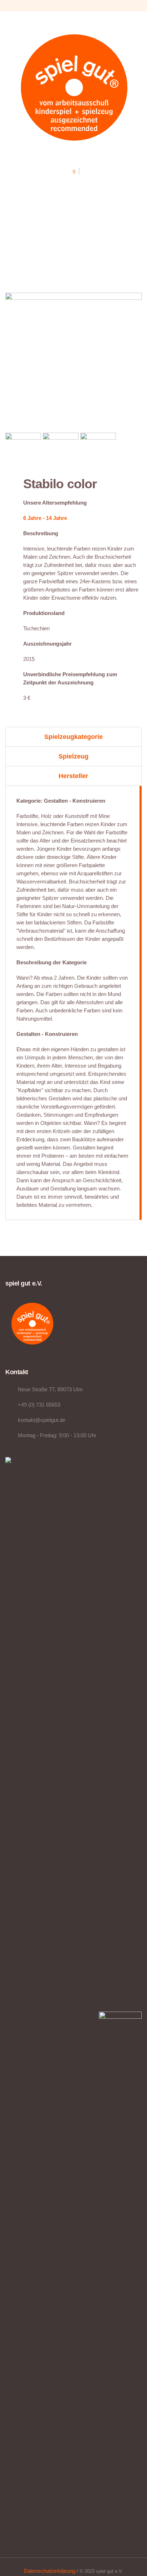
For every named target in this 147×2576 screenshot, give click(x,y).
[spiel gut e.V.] (73, 87)
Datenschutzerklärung (50, 2571)
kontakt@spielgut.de (42, 1420)
